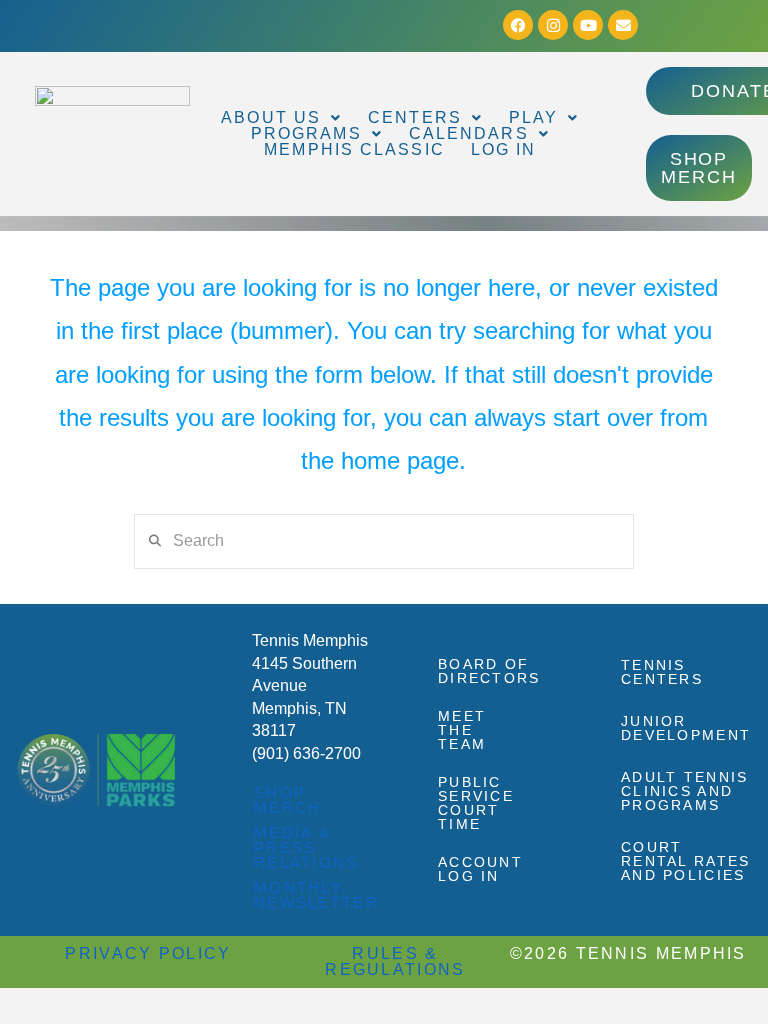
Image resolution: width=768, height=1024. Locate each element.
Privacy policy (148, 953)
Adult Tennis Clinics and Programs (685, 791)
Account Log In (480, 869)
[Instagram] (553, 25)
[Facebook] (518, 25)
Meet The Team (462, 730)
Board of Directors (487, 671)
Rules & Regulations (395, 961)
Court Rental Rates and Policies (686, 861)
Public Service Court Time (476, 803)
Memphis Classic (354, 150)
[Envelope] (623, 25)
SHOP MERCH (288, 800)
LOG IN (504, 150)
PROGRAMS (306, 134)
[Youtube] (588, 25)
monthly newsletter (316, 895)
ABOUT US (271, 118)
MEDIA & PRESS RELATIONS (306, 847)
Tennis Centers (662, 672)
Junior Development (686, 728)
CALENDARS (469, 134)
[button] (281, 118)
